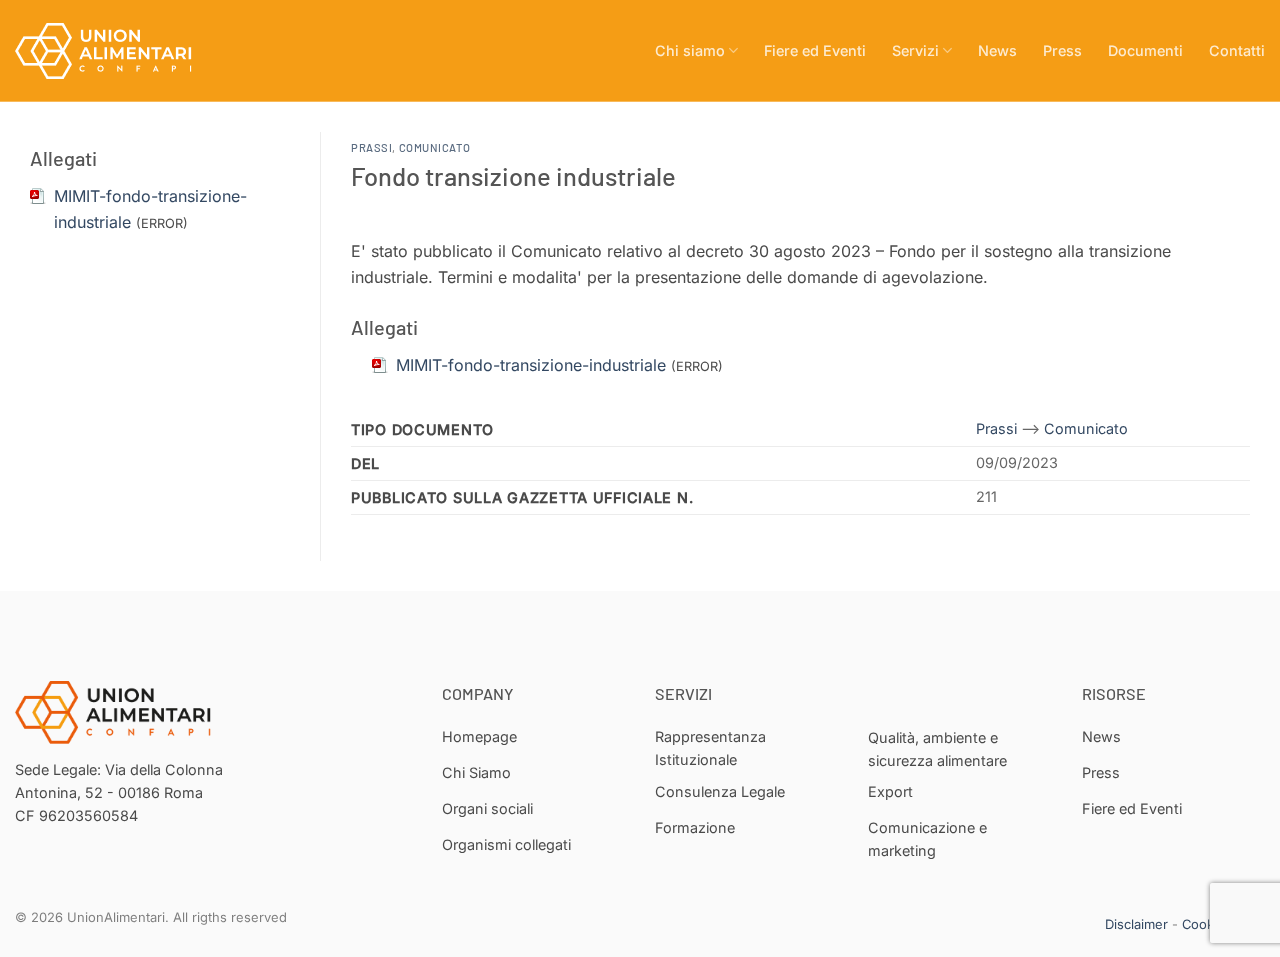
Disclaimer (1136, 924)
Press (1062, 50)
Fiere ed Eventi (815, 50)
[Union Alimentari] (115, 51)
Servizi (915, 50)
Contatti (1237, 50)
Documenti (1145, 50)
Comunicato (435, 147)
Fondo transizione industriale (513, 175)
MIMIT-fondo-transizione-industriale (531, 365)
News (997, 50)
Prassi (371, 147)
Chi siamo (690, 50)
